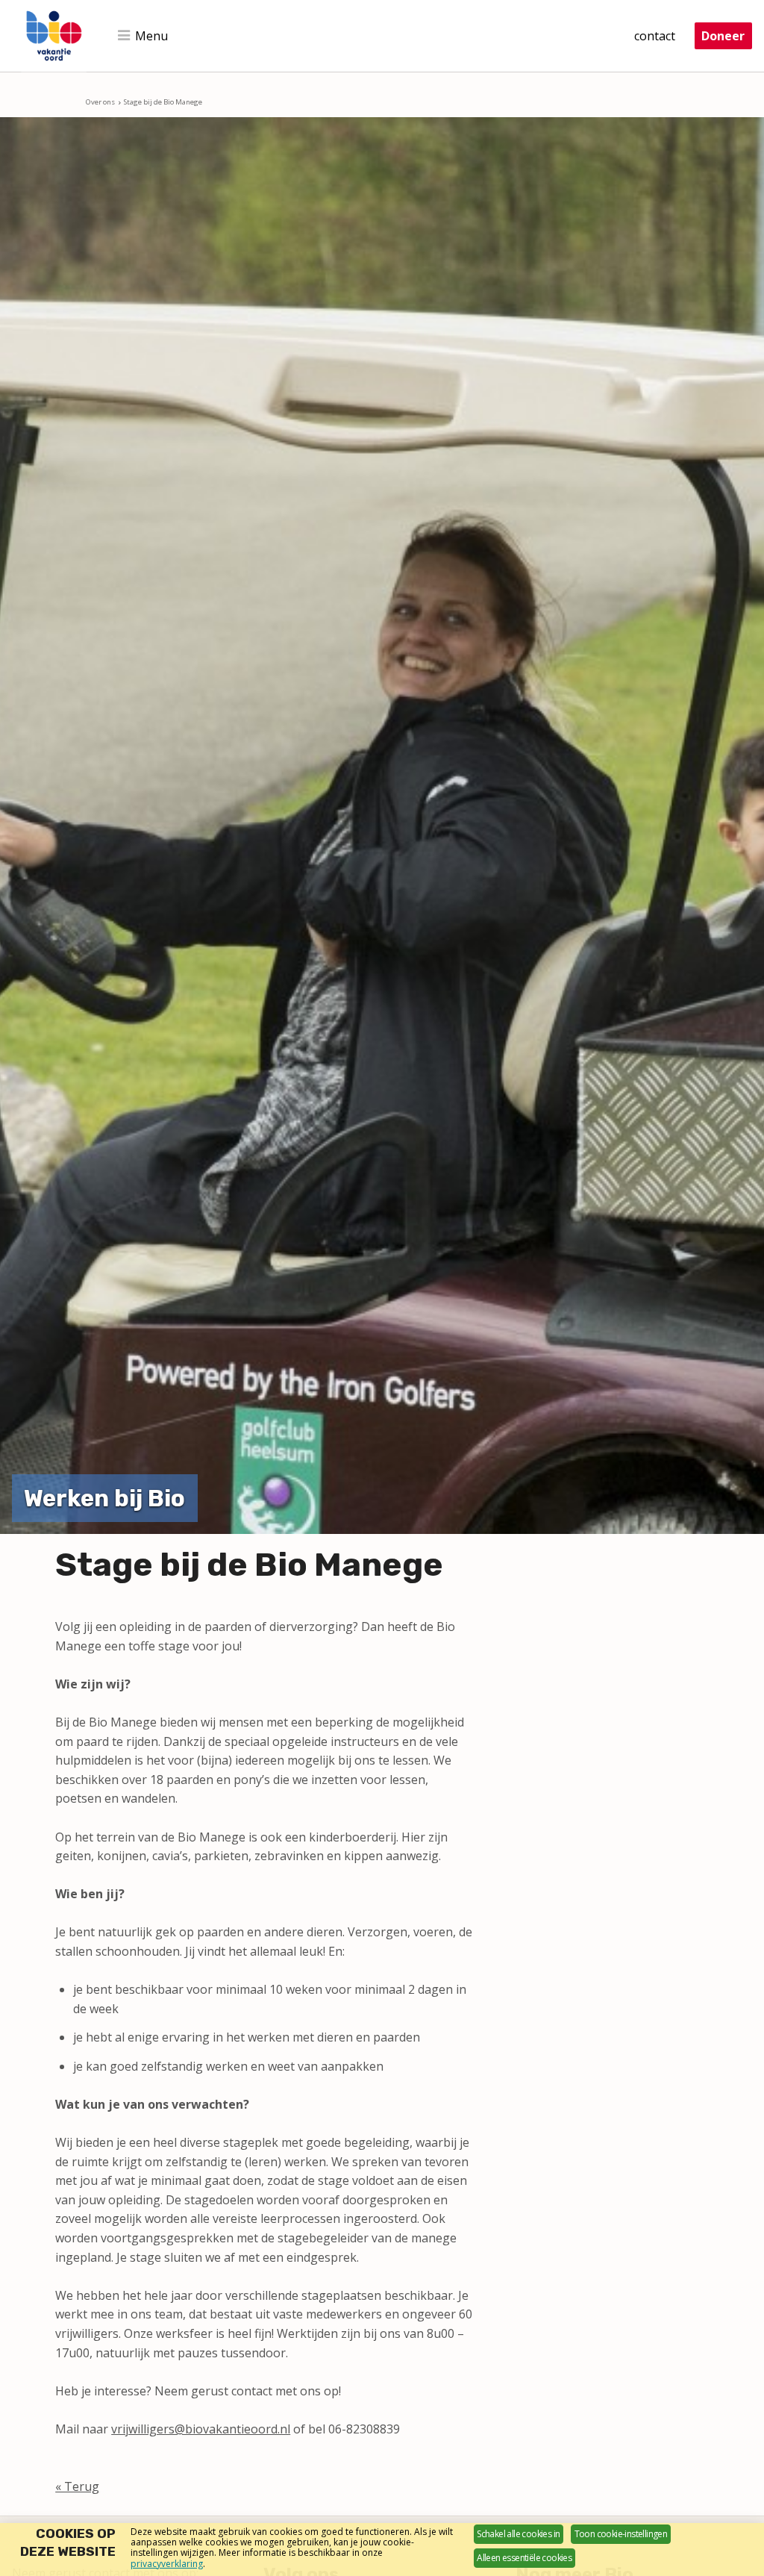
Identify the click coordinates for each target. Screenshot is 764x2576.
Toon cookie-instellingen (621, 2534)
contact (655, 36)
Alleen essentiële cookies (524, 2558)
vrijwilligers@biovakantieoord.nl (201, 2429)
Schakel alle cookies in (518, 2534)
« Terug (77, 2486)
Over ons (100, 102)
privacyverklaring (167, 2564)
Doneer (723, 36)
